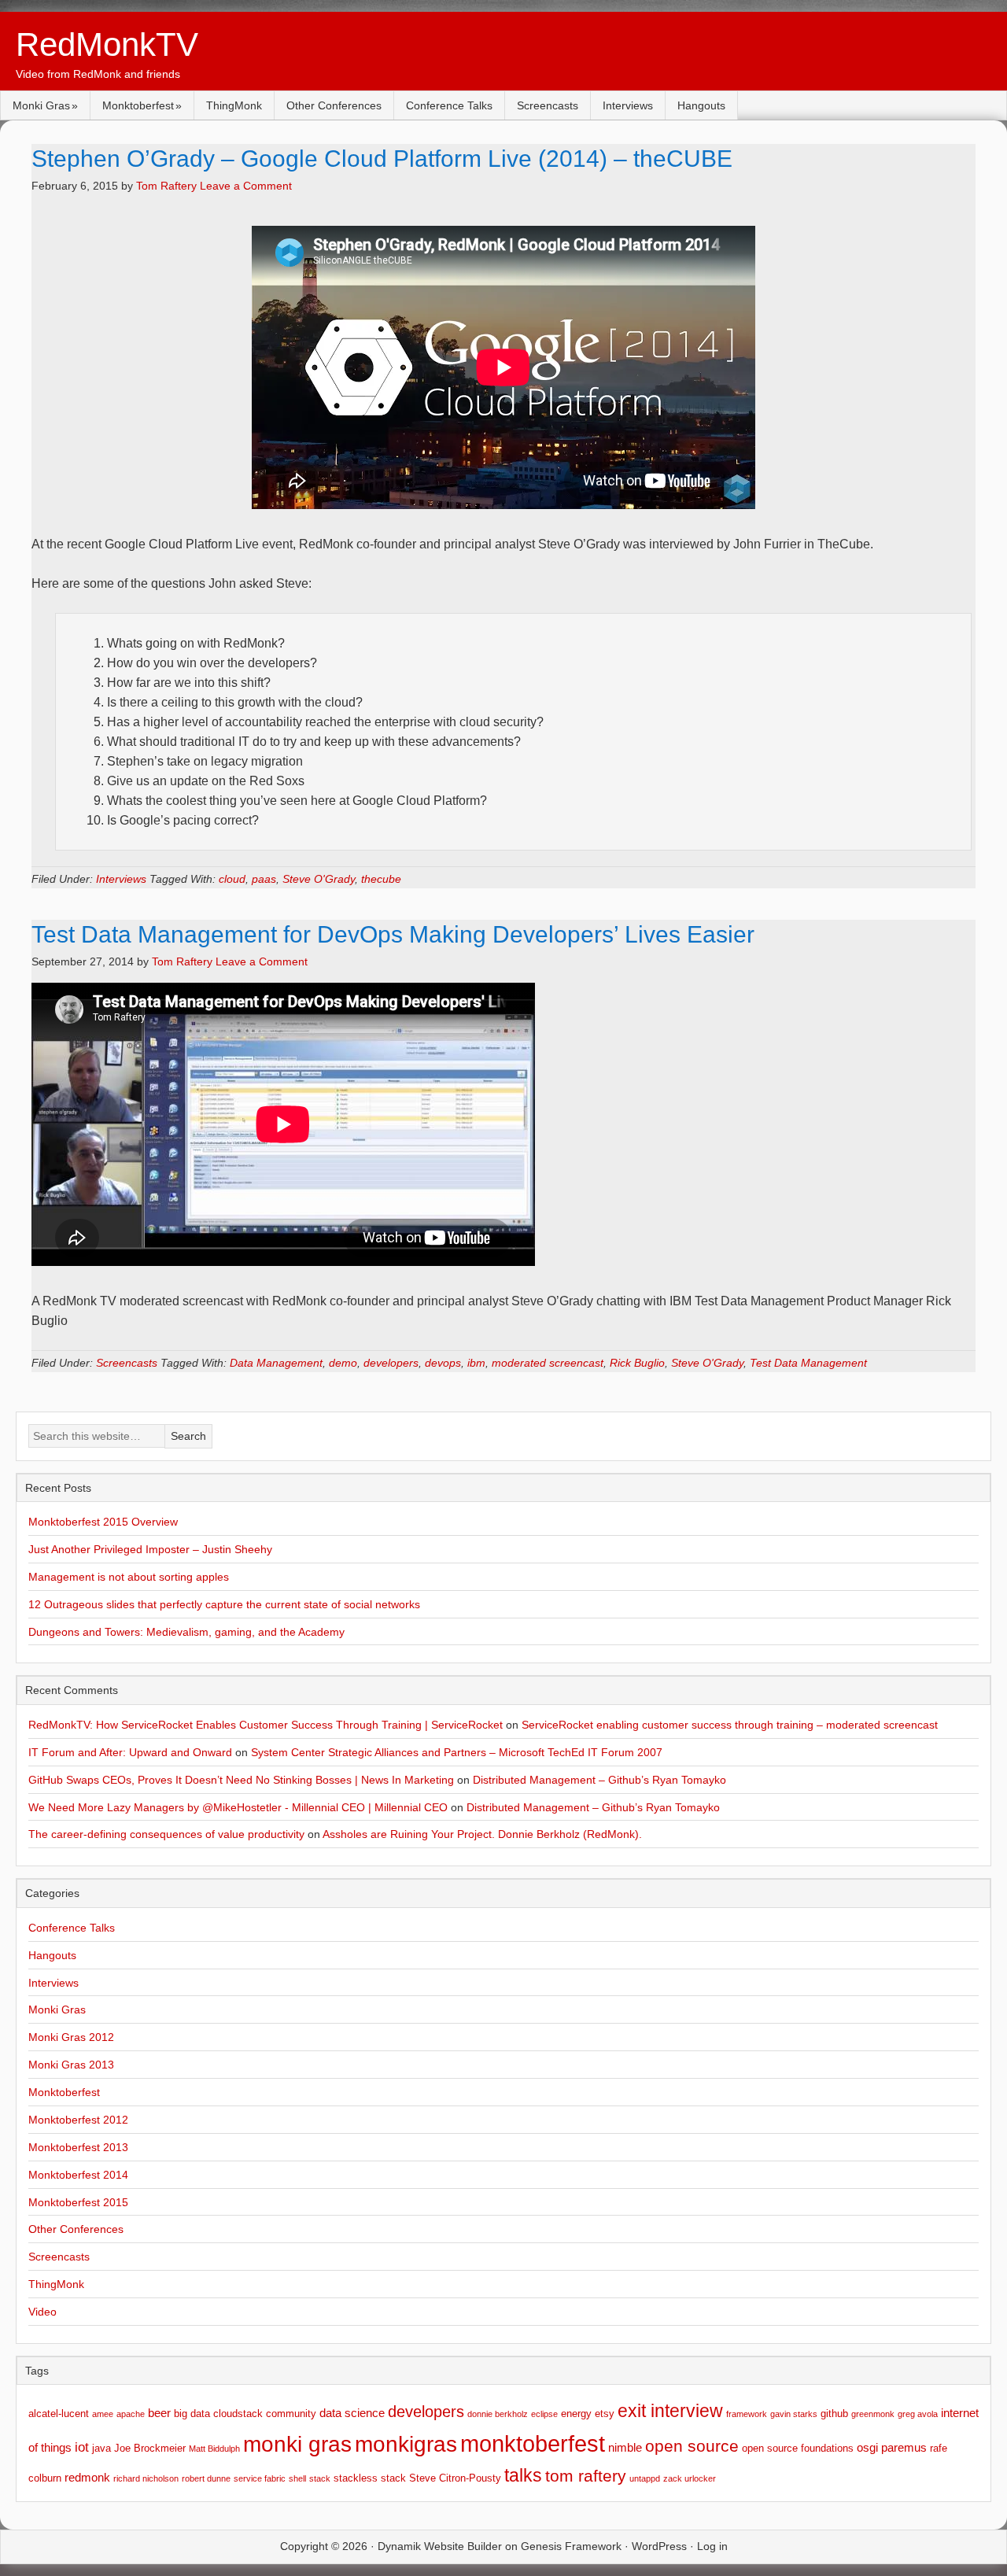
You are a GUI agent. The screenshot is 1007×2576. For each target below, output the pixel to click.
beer (159, 2413)
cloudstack (238, 2414)
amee (103, 2414)
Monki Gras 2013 (71, 2065)
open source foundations (798, 2448)
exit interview (670, 2411)
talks (523, 2476)
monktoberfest (533, 2443)
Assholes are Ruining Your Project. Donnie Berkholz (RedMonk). (482, 1834)
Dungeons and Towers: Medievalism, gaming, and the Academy (186, 1632)
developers (391, 1363)
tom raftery (586, 2476)
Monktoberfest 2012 (78, 2120)
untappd (645, 2478)
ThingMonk (234, 105)
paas (264, 879)
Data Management (276, 1363)
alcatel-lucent (59, 2414)
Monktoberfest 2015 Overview (103, 1522)
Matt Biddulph (214, 2449)
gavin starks (794, 2414)
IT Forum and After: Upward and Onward (130, 1752)
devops (443, 1363)
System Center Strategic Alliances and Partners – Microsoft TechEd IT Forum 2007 (457, 1752)
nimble (625, 2447)
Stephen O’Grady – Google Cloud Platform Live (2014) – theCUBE (382, 159)
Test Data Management (808, 1363)
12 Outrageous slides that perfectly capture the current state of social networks (224, 1604)
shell (297, 2478)
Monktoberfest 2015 (78, 2202)
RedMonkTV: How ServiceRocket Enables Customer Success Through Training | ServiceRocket (266, 1725)
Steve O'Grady (319, 879)
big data (192, 2414)
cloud (232, 879)
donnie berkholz (498, 2414)
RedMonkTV (107, 44)
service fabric (260, 2478)
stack (320, 2478)
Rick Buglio (637, 1363)
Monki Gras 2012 (71, 2037)
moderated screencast (548, 1363)
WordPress (659, 2546)
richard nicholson (146, 2478)
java (101, 2448)
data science (352, 2413)
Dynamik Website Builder (440, 2546)
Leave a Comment (246, 186)
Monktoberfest (138, 105)
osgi (867, 2447)
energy (576, 2414)
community (291, 2414)
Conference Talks (449, 105)
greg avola (918, 2414)
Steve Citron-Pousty (455, 2478)
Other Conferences (334, 105)
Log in (712, 2546)
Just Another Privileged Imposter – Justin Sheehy (150, 1549)
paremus (904, 2447)
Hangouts (701, 105)
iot (82, 2447)
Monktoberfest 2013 (78, 2147)
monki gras (297, 2444)
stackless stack (370, 2478)
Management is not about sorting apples (129, 1577)
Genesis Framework (571, 2546)
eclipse (544, 2414)
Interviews (628, 105)
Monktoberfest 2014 (78, 2175)
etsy (605, 2414)
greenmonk (873, 2414)
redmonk (87, 2477)
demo (343, 1363)
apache (131, 2414)
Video (42, 2312)
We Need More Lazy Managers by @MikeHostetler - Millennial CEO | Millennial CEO (238, 1807)
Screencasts (548, 105)
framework (747, 2414)
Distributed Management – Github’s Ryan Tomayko (599, 1780)
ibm (476, 1363)
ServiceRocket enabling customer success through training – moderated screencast (730, 1725)
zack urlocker (690, 2478)
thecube (381, 879)
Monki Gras (41, 105)
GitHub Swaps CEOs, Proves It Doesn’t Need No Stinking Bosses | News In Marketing (241, 1780)
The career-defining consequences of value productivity (166, 1834)
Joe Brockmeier (150, 2448)
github (834, 2414)
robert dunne (206, 2478)
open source (692, 2446)
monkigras (406, 2444)
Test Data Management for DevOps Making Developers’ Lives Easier (393, 934)
